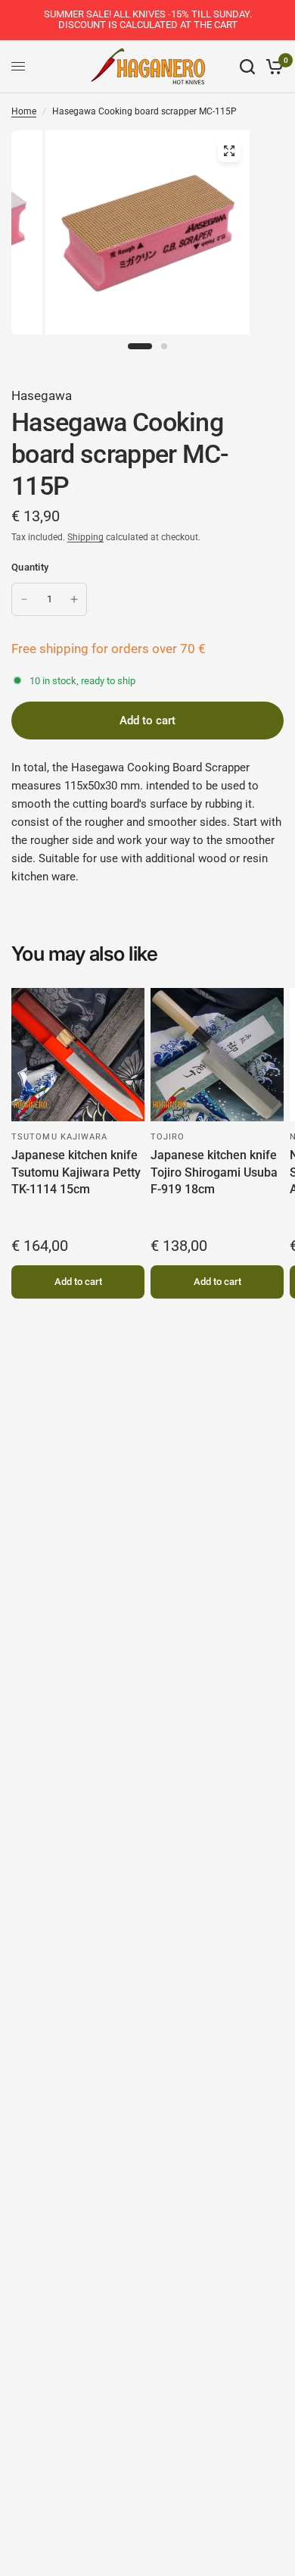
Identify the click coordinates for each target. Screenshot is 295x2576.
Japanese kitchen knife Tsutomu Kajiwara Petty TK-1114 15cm (76, 1172)
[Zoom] (229, 151)
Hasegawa (42, 395)
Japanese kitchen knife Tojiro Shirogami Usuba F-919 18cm (214, 1172)
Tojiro (168, 1137)
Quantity (30, 567)
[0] (272, 67)
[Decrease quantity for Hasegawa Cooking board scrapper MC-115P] (24, 599)
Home (24, 111)
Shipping (85, 537)
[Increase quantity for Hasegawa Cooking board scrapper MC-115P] (74, 599)
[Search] (247, 67)
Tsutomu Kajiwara (60, 1137)
